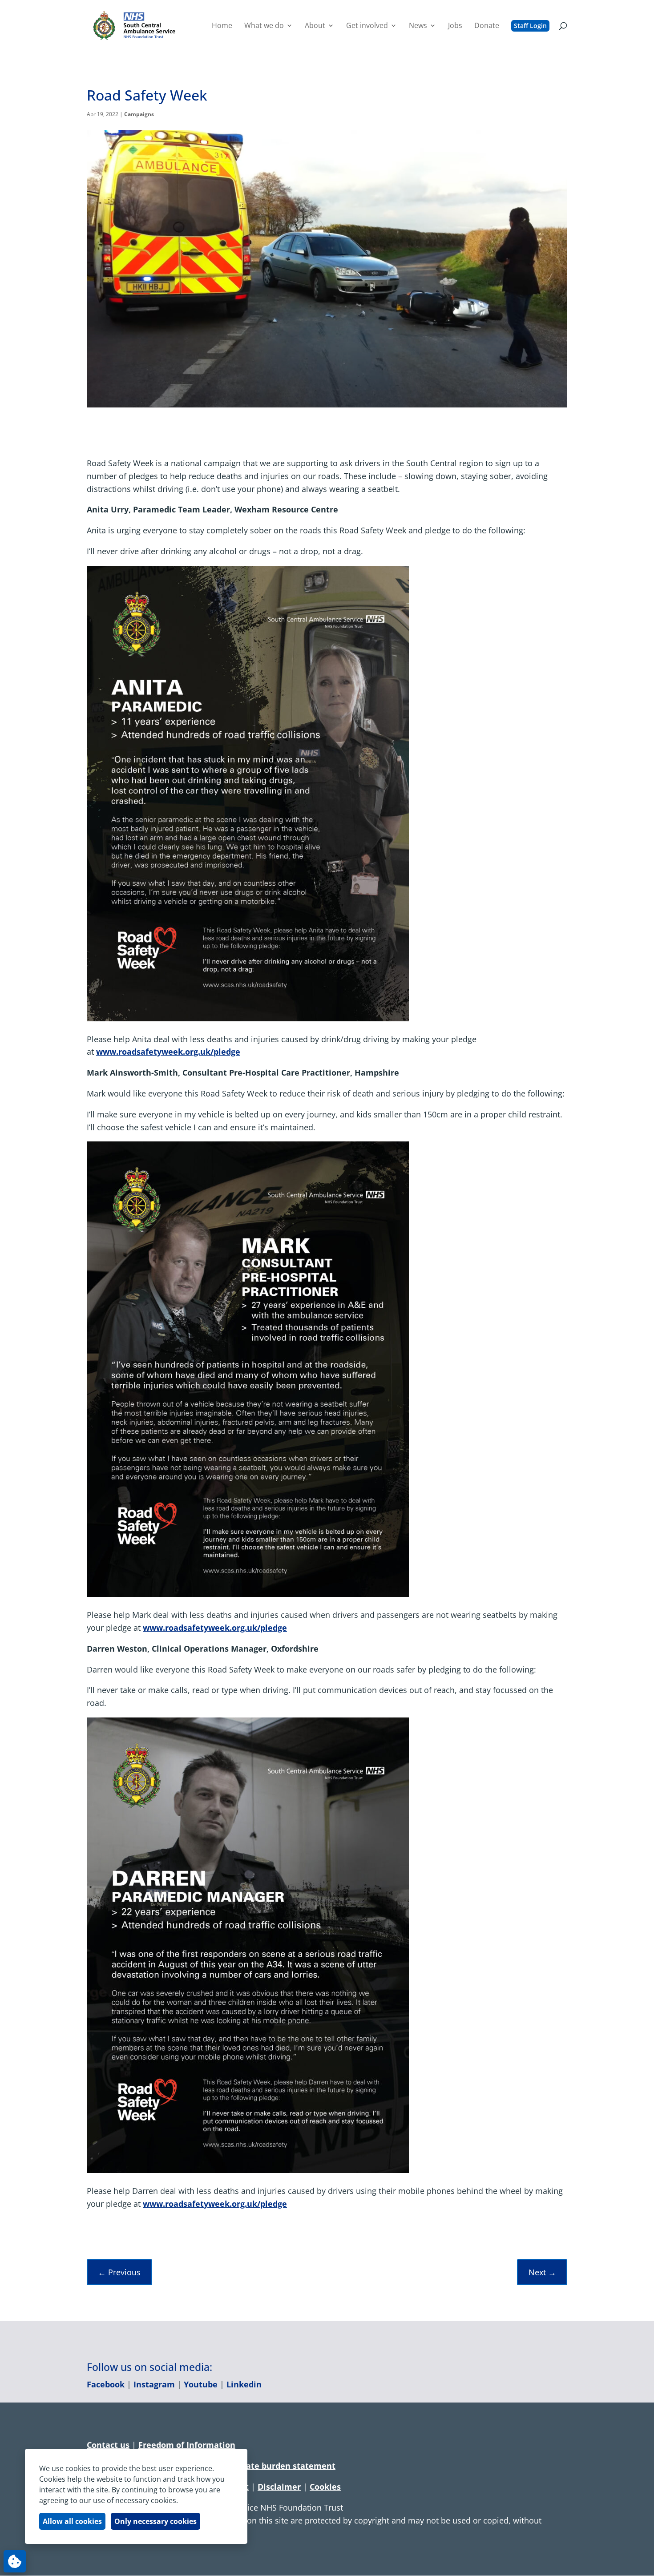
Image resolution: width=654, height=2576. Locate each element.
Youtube (201, 2384)
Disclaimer (279, 2487)
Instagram (154, 2384)
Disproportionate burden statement (263, 2466)
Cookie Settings (15, 2561)
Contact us (108, 2445)
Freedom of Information (187, 2445)
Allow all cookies (72, 2521)
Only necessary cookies (155, 2521)
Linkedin (244, 2384)
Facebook (106, 2384)
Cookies (325, 2487)
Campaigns (139, 114)
